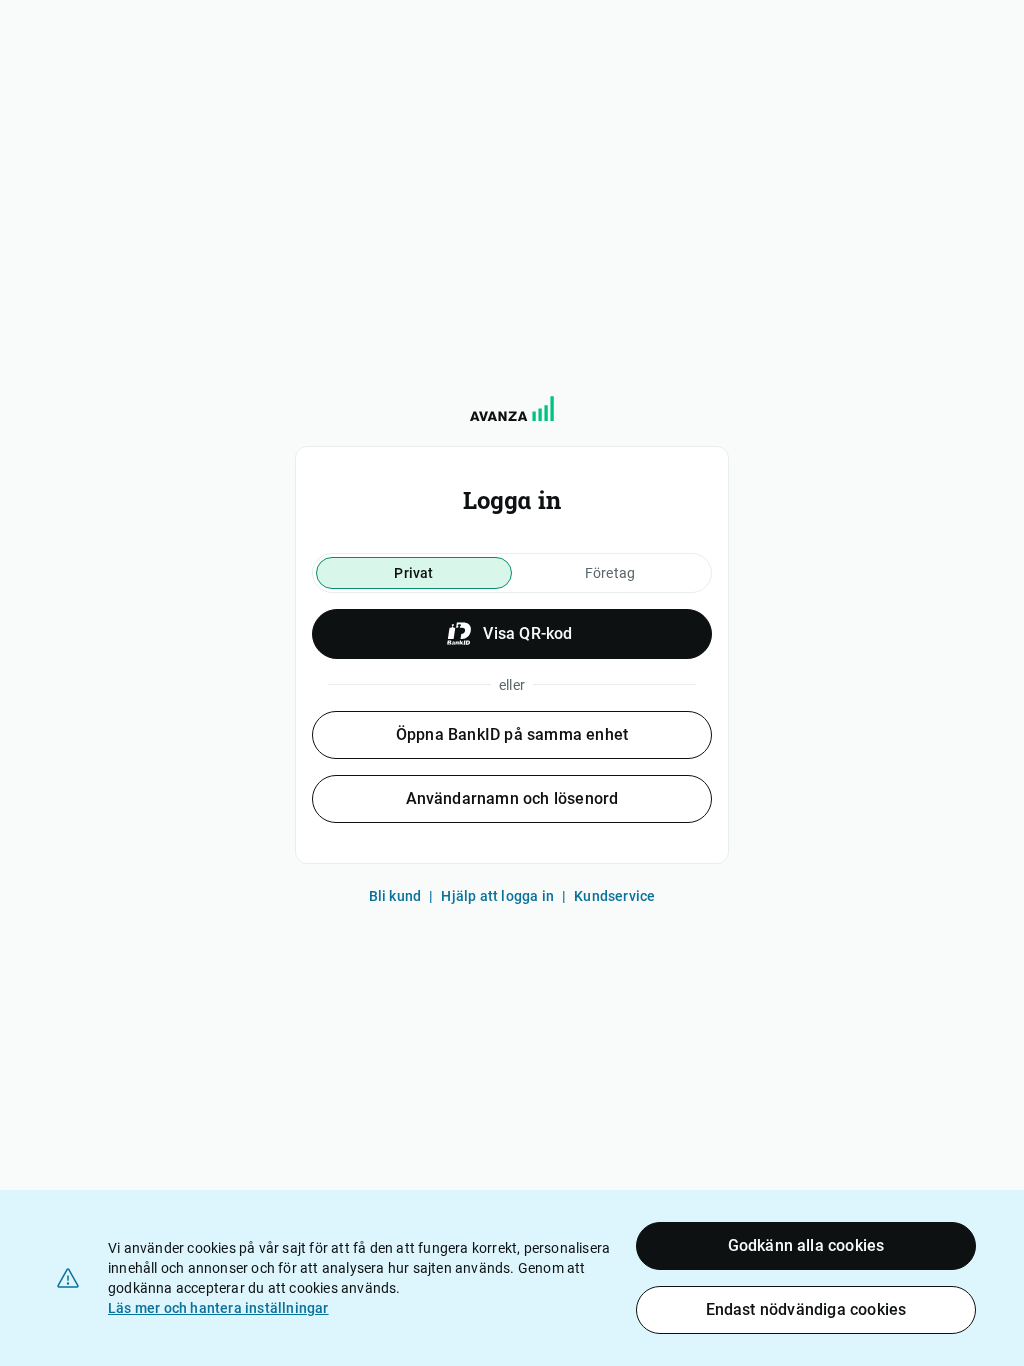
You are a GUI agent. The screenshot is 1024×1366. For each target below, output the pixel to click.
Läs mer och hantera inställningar (218, 1308)
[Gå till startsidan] (512, 408)
